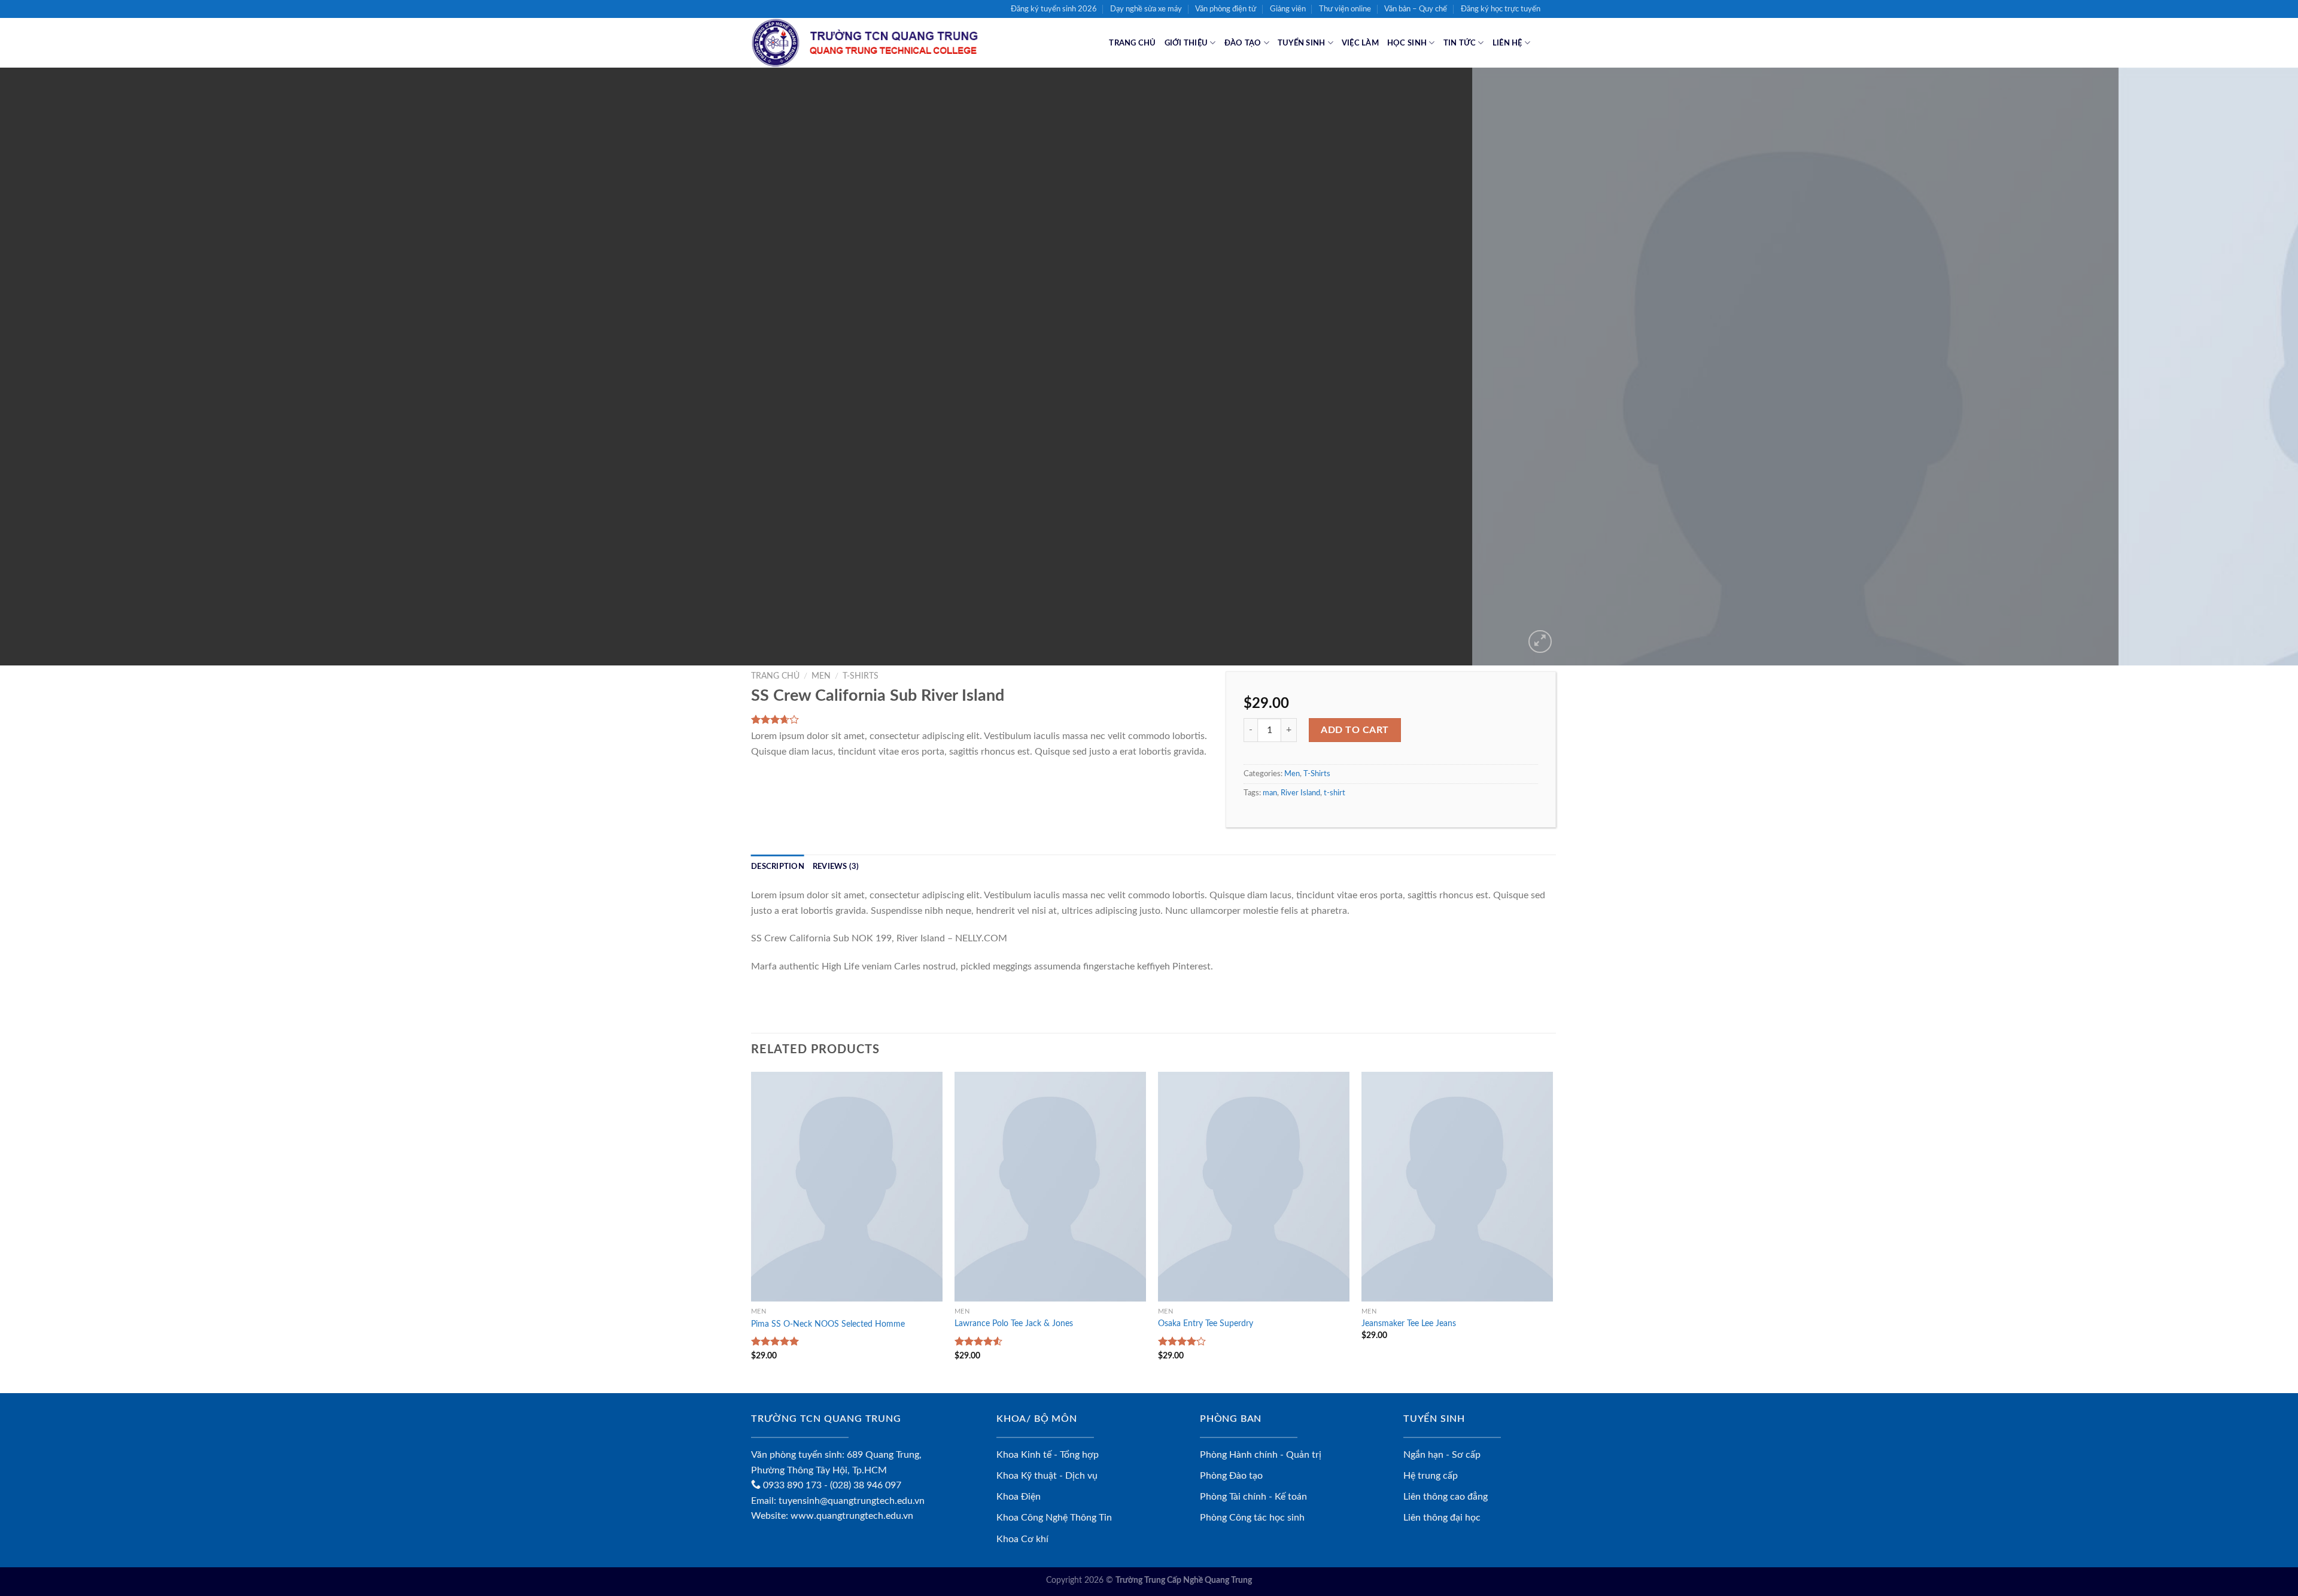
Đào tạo (1243, 43)
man (1270, 793)
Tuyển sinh (1302, 43)
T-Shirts (861, 676)
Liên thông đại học (1442, 1518)
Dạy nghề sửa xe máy (1146, 9)
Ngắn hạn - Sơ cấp (1442, 1455)
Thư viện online (1345, 9)
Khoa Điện (1019, 1497)
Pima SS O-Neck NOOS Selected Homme (828, 1324)
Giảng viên (1288, 9)
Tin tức (1460, 43)
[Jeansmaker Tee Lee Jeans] (1457, 1187)
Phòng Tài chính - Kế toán (1253, 1497)
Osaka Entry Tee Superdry (1206, 1323)
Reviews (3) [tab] (836, 867)
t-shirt (1335, 793)
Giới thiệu (1186, 43)
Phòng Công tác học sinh (1252, 1518)
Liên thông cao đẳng (1446, 1497)
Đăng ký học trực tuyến (1501, 9)
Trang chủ (1132, 43)
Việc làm (1360, 43)
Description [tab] (778, 867)
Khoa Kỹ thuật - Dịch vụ (1047, 1476)
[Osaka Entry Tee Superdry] (1254, 1187)
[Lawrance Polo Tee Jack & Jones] (1050, 1187)
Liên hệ (1507, 43)
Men (821, 676)
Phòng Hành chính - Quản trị (1261, 1455)
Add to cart (1355, 730)
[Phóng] (1540, 642)
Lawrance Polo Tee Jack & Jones (1014, 1323)
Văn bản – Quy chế (1416, 9)
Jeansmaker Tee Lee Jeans (1409, 1323)
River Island (1300, 793)
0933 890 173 (791, 1485)
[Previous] (61, 367)
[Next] (2237, 367)
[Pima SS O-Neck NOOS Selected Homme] (847, 1187)
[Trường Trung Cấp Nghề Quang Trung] (880, 43)
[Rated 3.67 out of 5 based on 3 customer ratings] (984, 719)
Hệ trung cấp (1431, 1476)
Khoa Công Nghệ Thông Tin (1054, 1518)
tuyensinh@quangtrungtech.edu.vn (852, 1501)
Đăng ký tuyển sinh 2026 (1054, 9)
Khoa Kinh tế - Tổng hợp (1048, 1455)
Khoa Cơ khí (1022, 1539)
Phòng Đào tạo (1231, 1476)
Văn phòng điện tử (1226, 9)
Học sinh (1407, 43)
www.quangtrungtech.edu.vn (852, 1516)
